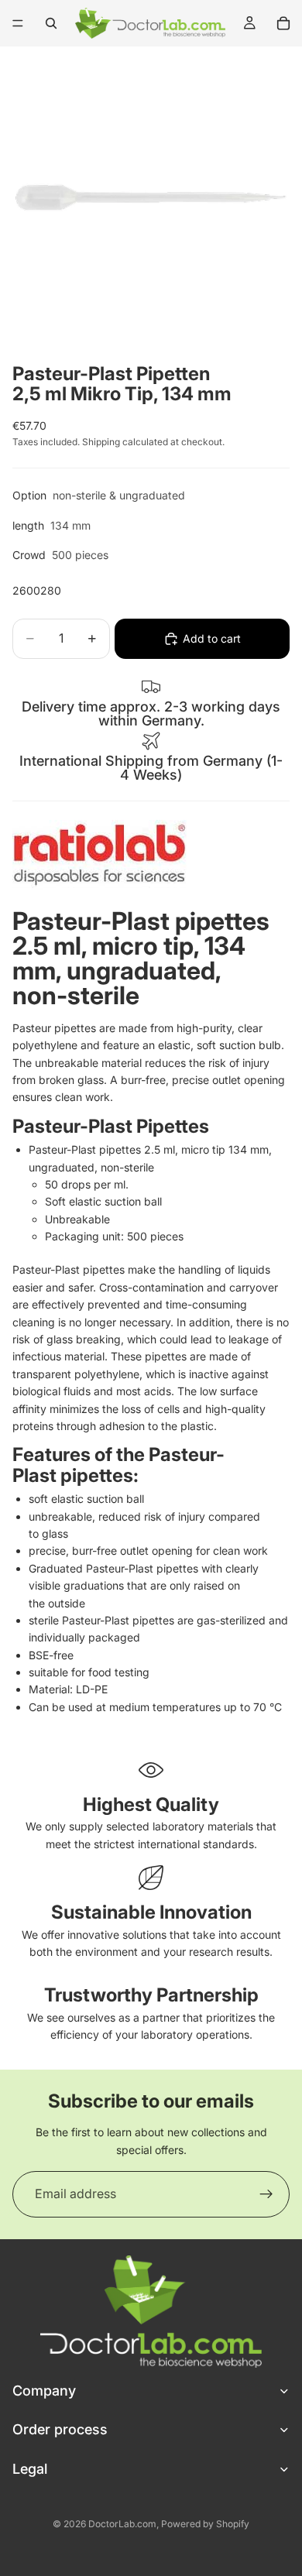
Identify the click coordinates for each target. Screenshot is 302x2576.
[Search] (51, 23)
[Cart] (283, 23)
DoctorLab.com (122, 2524)
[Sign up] (266, 2194)
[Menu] (18, 23)
